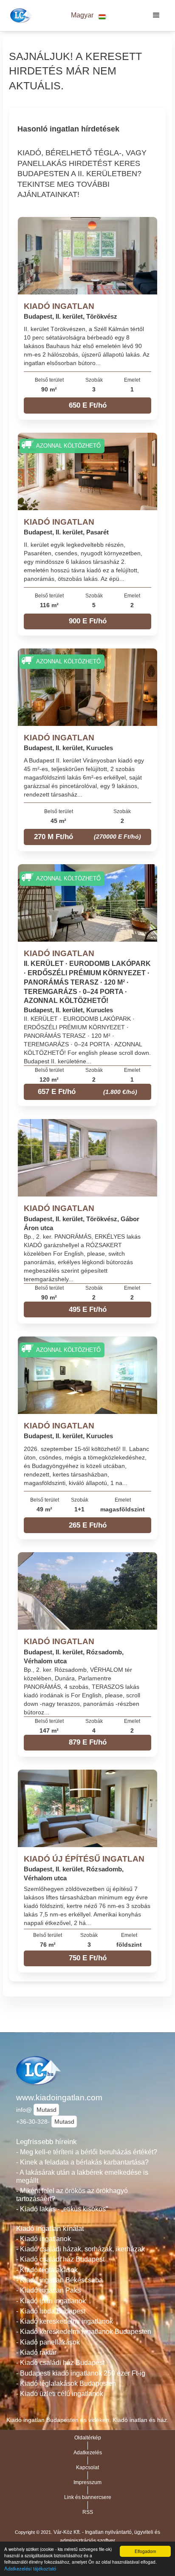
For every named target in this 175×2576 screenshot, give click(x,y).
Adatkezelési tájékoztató (30, 2568)
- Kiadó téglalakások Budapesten (66, 2383)
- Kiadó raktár (36, 2352)
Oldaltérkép (88, 2438)
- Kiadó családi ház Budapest (60, 2259)
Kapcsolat (87, 2467)
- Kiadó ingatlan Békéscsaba (59, 2280)
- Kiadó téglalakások (47, 2270)
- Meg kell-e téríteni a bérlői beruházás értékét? (87, 2152)
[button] (88, 16)
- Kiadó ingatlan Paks (48, 2290)
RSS (88, 2512)
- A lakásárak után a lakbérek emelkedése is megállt (82, 2176)
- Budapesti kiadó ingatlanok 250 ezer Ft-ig (81, 2373)
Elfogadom (145, 2551)
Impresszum (87, 2482)
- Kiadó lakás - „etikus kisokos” (62, 2209)
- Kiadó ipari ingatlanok (51, 2301)
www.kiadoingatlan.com (59, 2098)
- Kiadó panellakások (48, 2342)
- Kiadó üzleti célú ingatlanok (60, 2394)
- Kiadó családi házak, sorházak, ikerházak (80, 2249)
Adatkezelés (88, 2453)
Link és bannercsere (88, 2497)
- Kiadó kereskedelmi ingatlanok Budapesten (84, 2332)
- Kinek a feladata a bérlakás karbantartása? (82, 2162)
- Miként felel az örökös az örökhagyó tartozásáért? (72, 2195)
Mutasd (47, 2110)
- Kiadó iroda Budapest (51, 2311)
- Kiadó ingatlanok (44, 2239)
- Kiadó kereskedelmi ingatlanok (65, 2321)
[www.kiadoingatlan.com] (20, 15)
